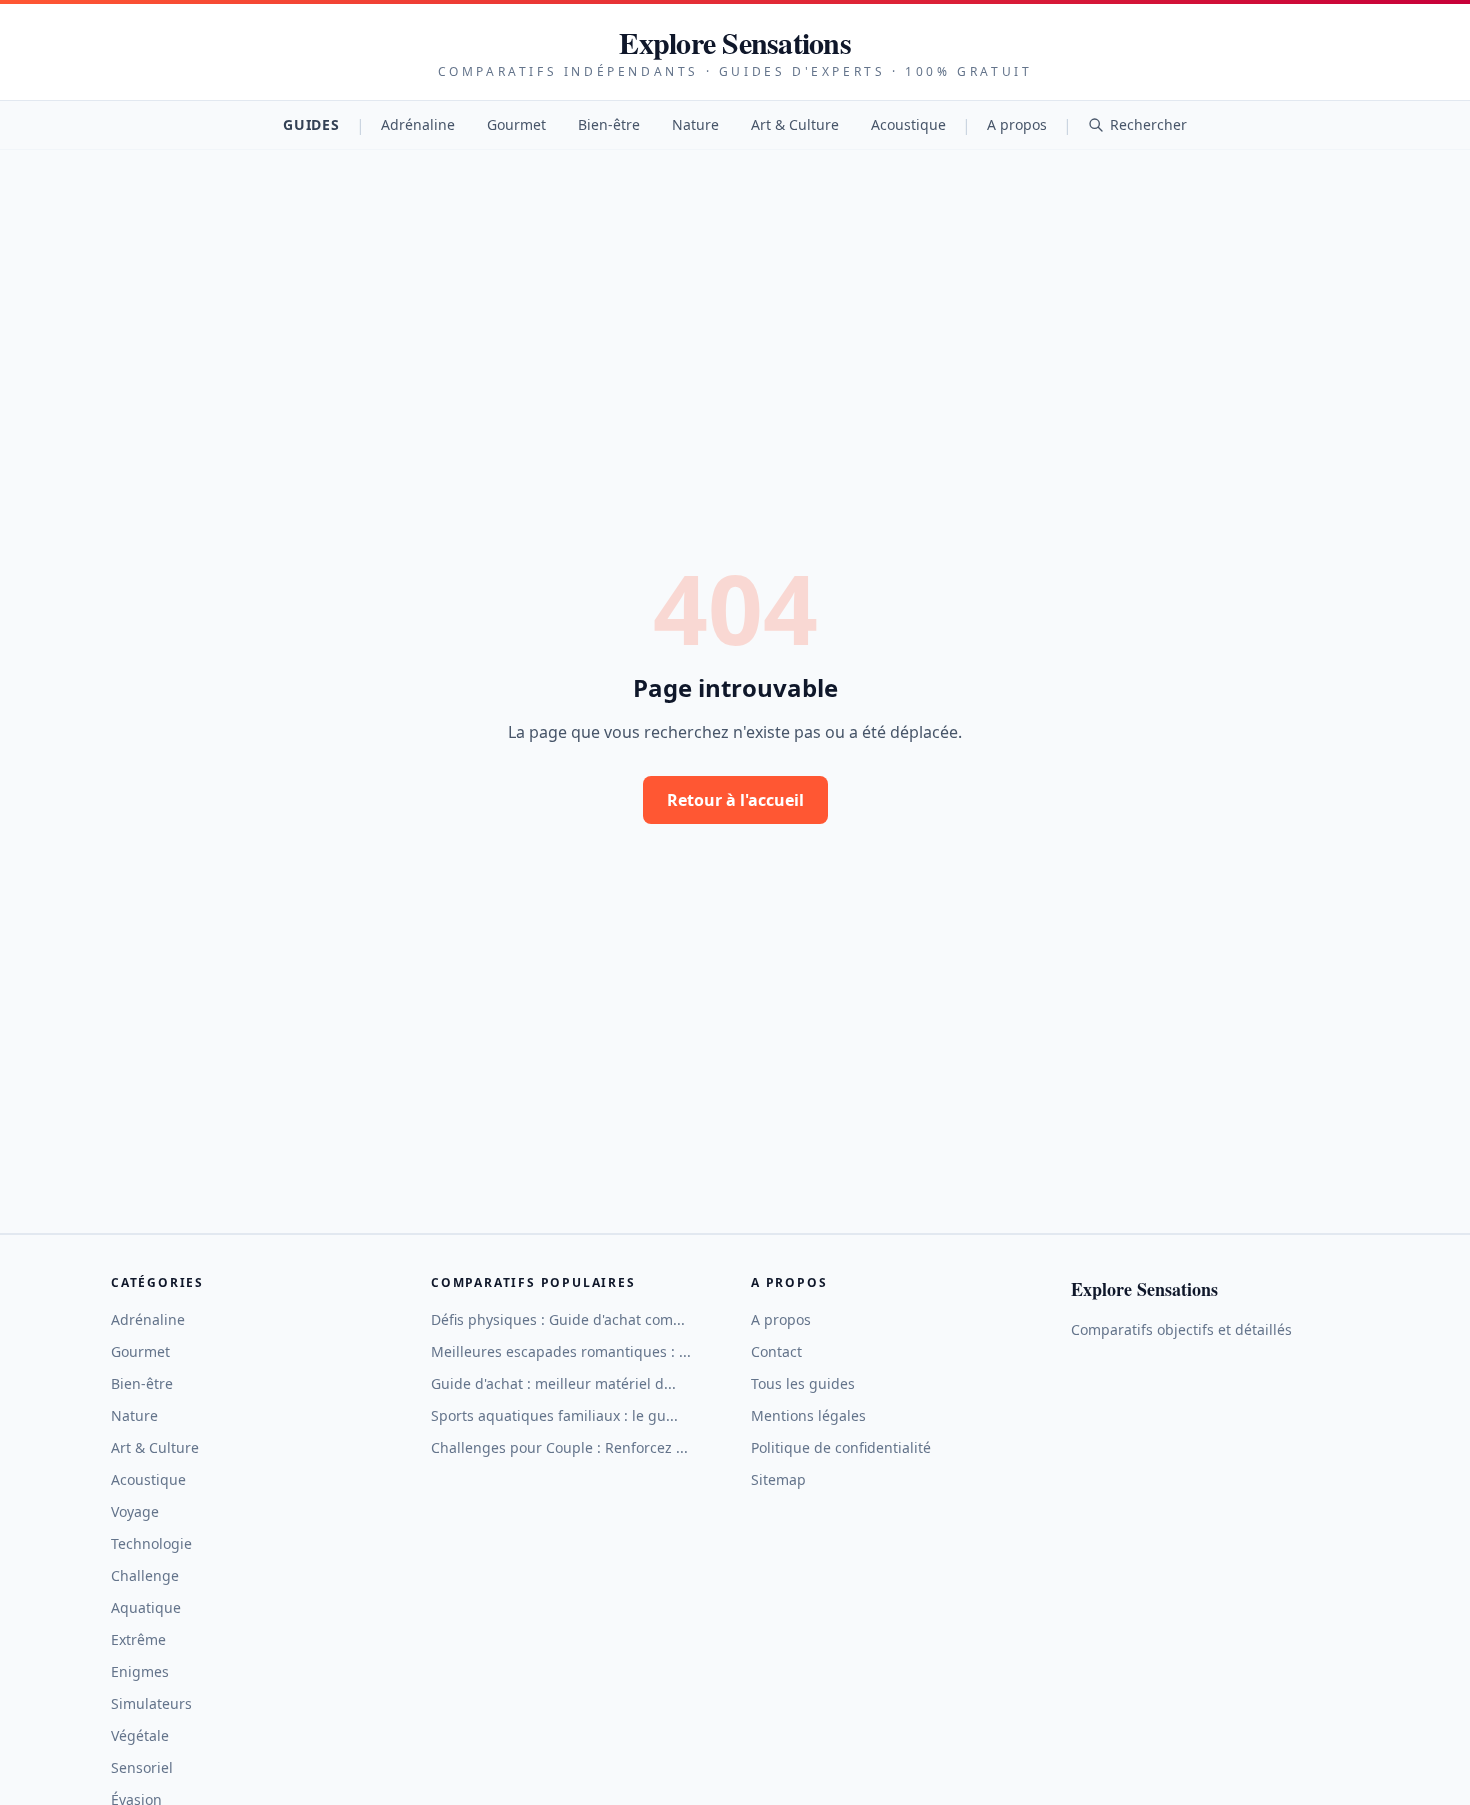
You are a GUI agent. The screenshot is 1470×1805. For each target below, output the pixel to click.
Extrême (138, 1639)
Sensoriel (142, 1767)
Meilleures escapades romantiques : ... (561, 1351)
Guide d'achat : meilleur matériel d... (553, 1383)
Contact (776, 1351)
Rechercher (1148, 124)
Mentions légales (808, 1415)
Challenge (145, 1575)
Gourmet (516, 124)
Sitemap (778, 1479)
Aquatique (146, 1607)
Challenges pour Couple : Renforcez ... (559, 1447)
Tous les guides (803, 1383)
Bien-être (609, 124)
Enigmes (140, 1671)
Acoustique (908, 124)
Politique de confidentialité (841, 1447)
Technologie (151, 1543)
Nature (695, 124)
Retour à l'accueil (735, 800)
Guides (311, 124)
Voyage (135, 1511)
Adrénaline (418, 124)
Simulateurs (151, 1703)
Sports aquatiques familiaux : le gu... (554, 1415)
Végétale (140, 1735)
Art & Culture (795, 124)
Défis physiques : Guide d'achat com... (558, 1319)
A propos (1017, 124)
